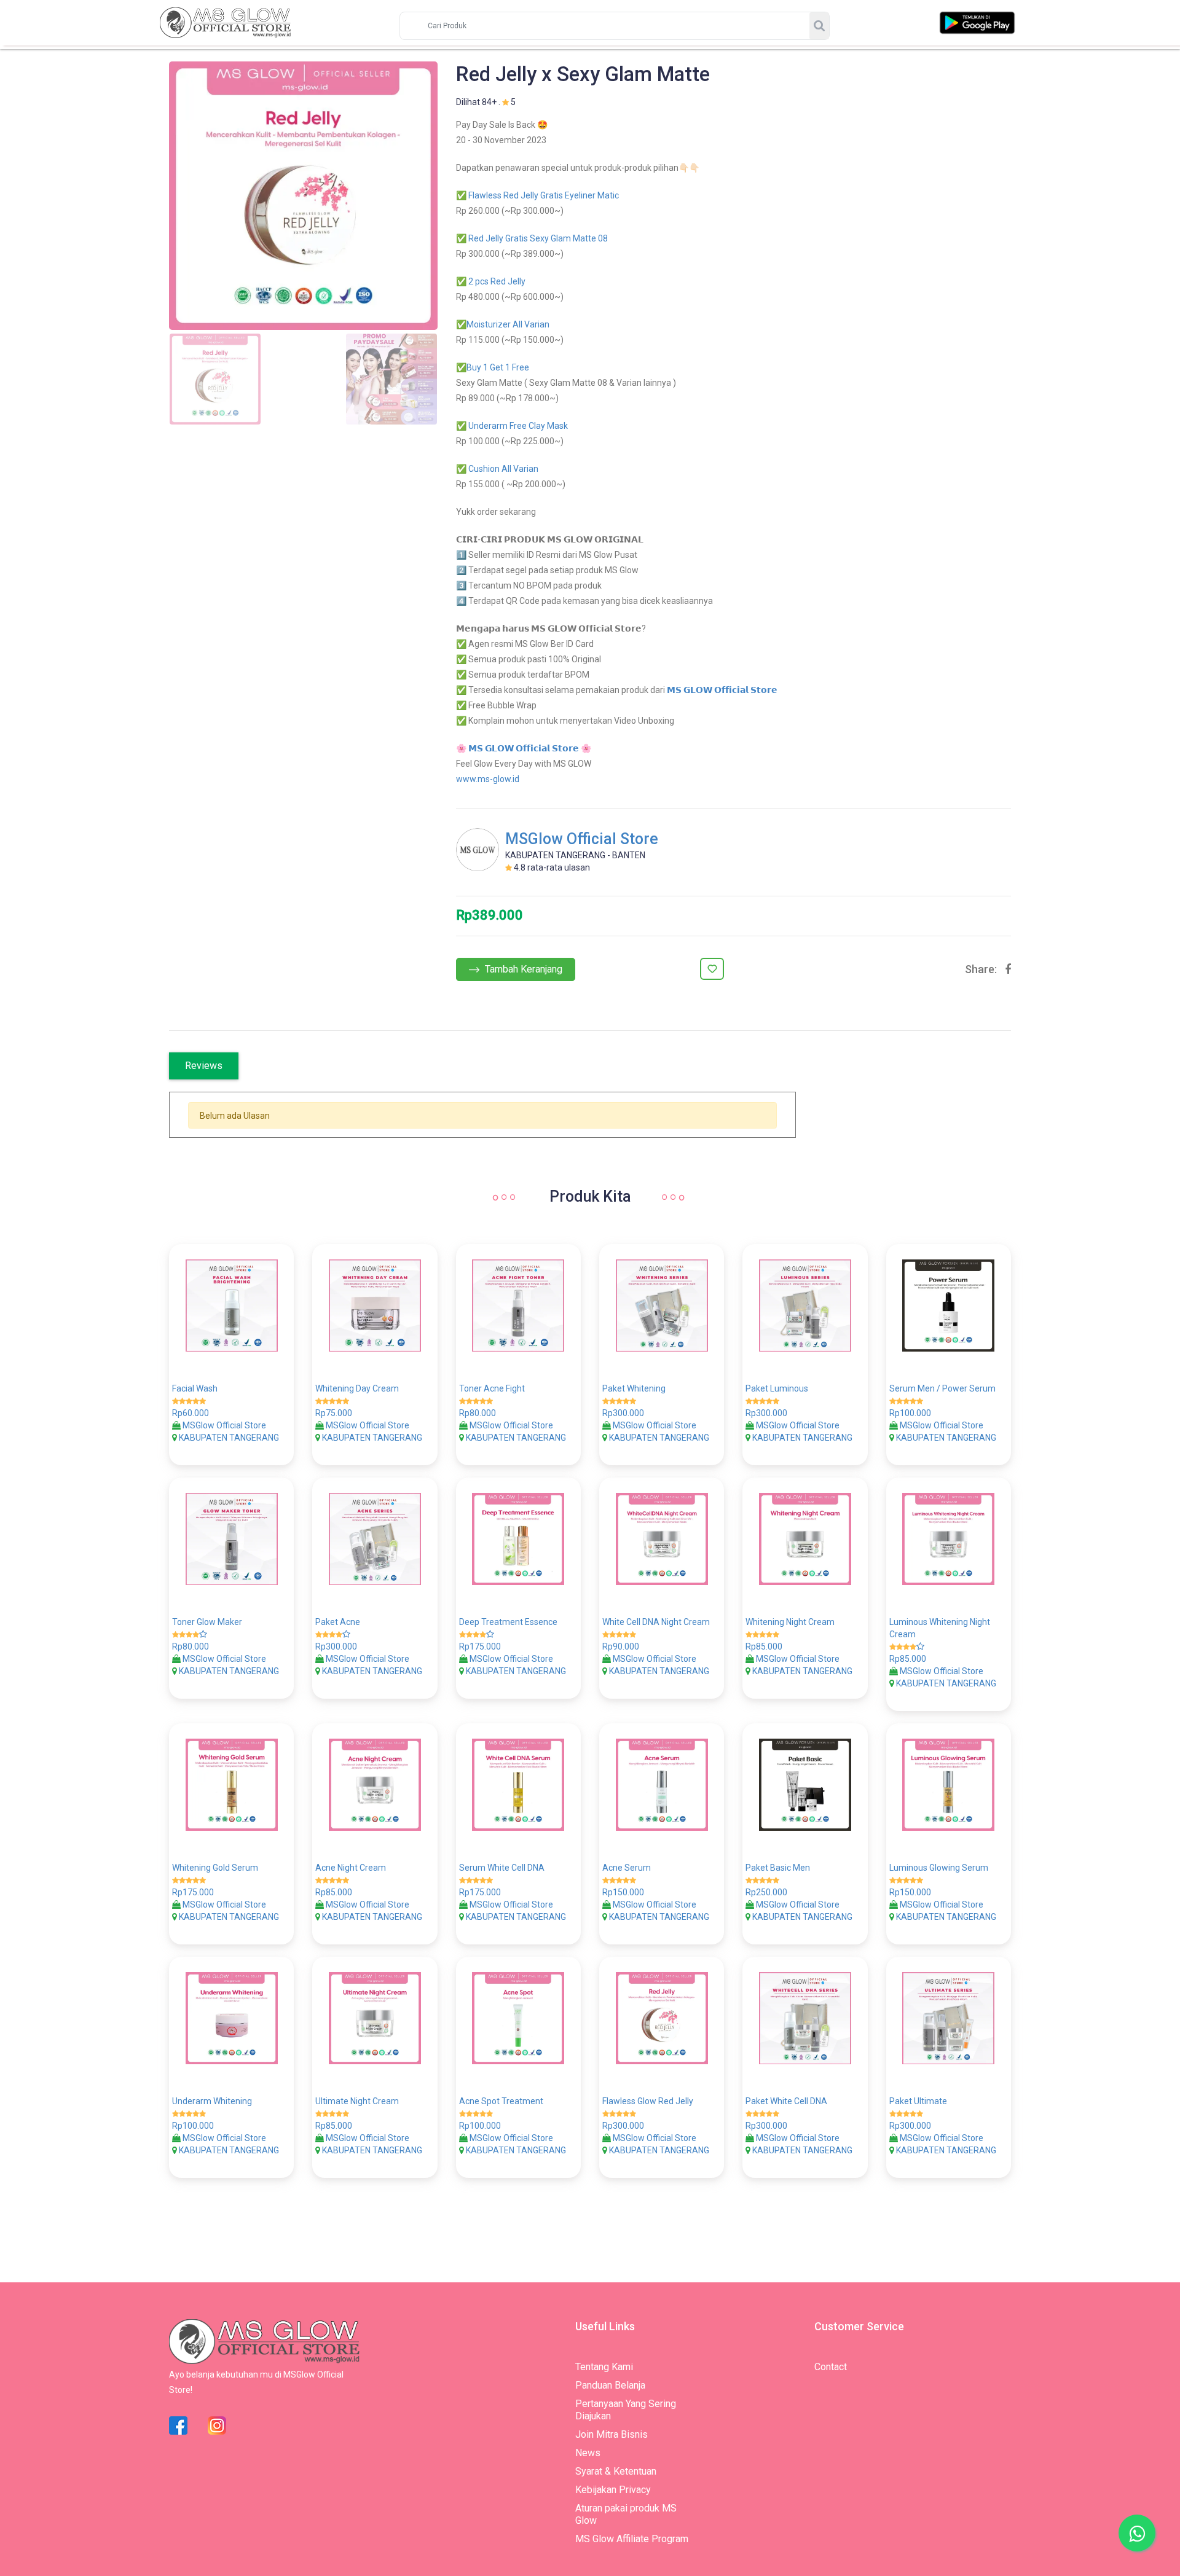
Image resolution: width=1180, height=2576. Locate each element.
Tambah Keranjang (522, 969)
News (588, 2453)
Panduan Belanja (610, 2385)
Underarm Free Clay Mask (518, 426)
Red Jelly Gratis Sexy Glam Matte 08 (538, 238)
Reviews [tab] (204, 1066)
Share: (981, 969)
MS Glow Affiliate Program (632, 2539)
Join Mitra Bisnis (612, 2434)
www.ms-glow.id (488, 779)
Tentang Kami (604, 2367)
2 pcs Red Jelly (497, 281)
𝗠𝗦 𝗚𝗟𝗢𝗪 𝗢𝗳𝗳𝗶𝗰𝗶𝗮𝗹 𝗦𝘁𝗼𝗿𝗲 (722, 690)
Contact (831, 2367)
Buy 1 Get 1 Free (498, 367)
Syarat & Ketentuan (616, 2471)
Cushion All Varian (503, 469)
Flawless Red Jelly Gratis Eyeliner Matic (544, 195)
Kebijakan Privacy (613, 2490)
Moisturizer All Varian (508, 324)
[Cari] (819, 26)
